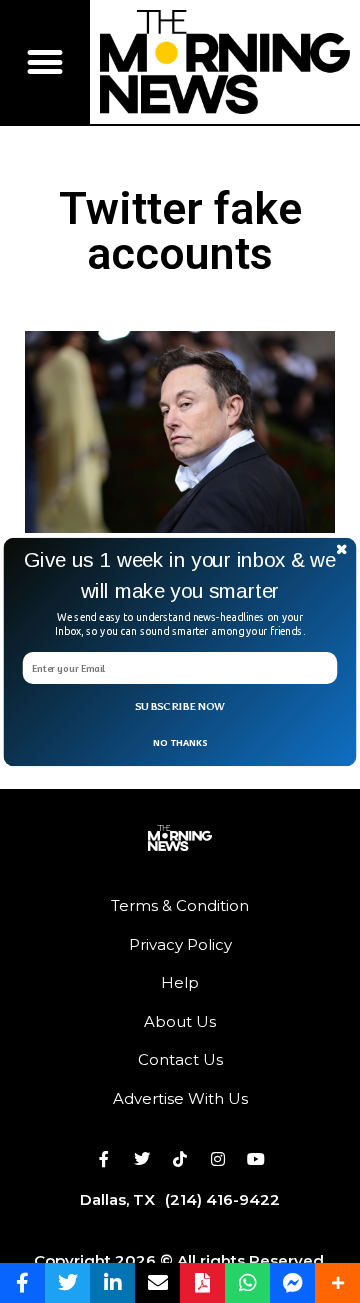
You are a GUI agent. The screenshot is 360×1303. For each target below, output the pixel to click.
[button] (180, 575)
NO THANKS (180, 741)
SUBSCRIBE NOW (180, 706)
